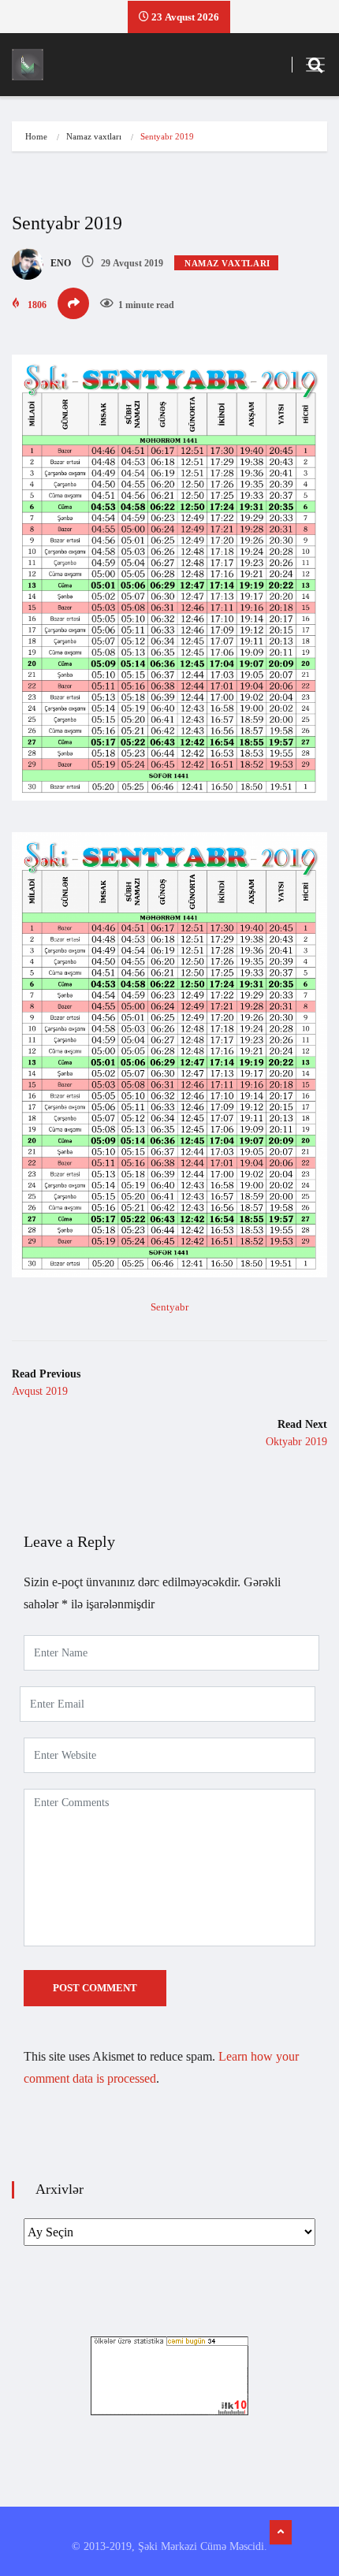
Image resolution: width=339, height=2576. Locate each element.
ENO (60, 263)
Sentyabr (169, 1307)
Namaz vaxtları (94, 136)
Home (36, 136)
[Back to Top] (281, 2533)
